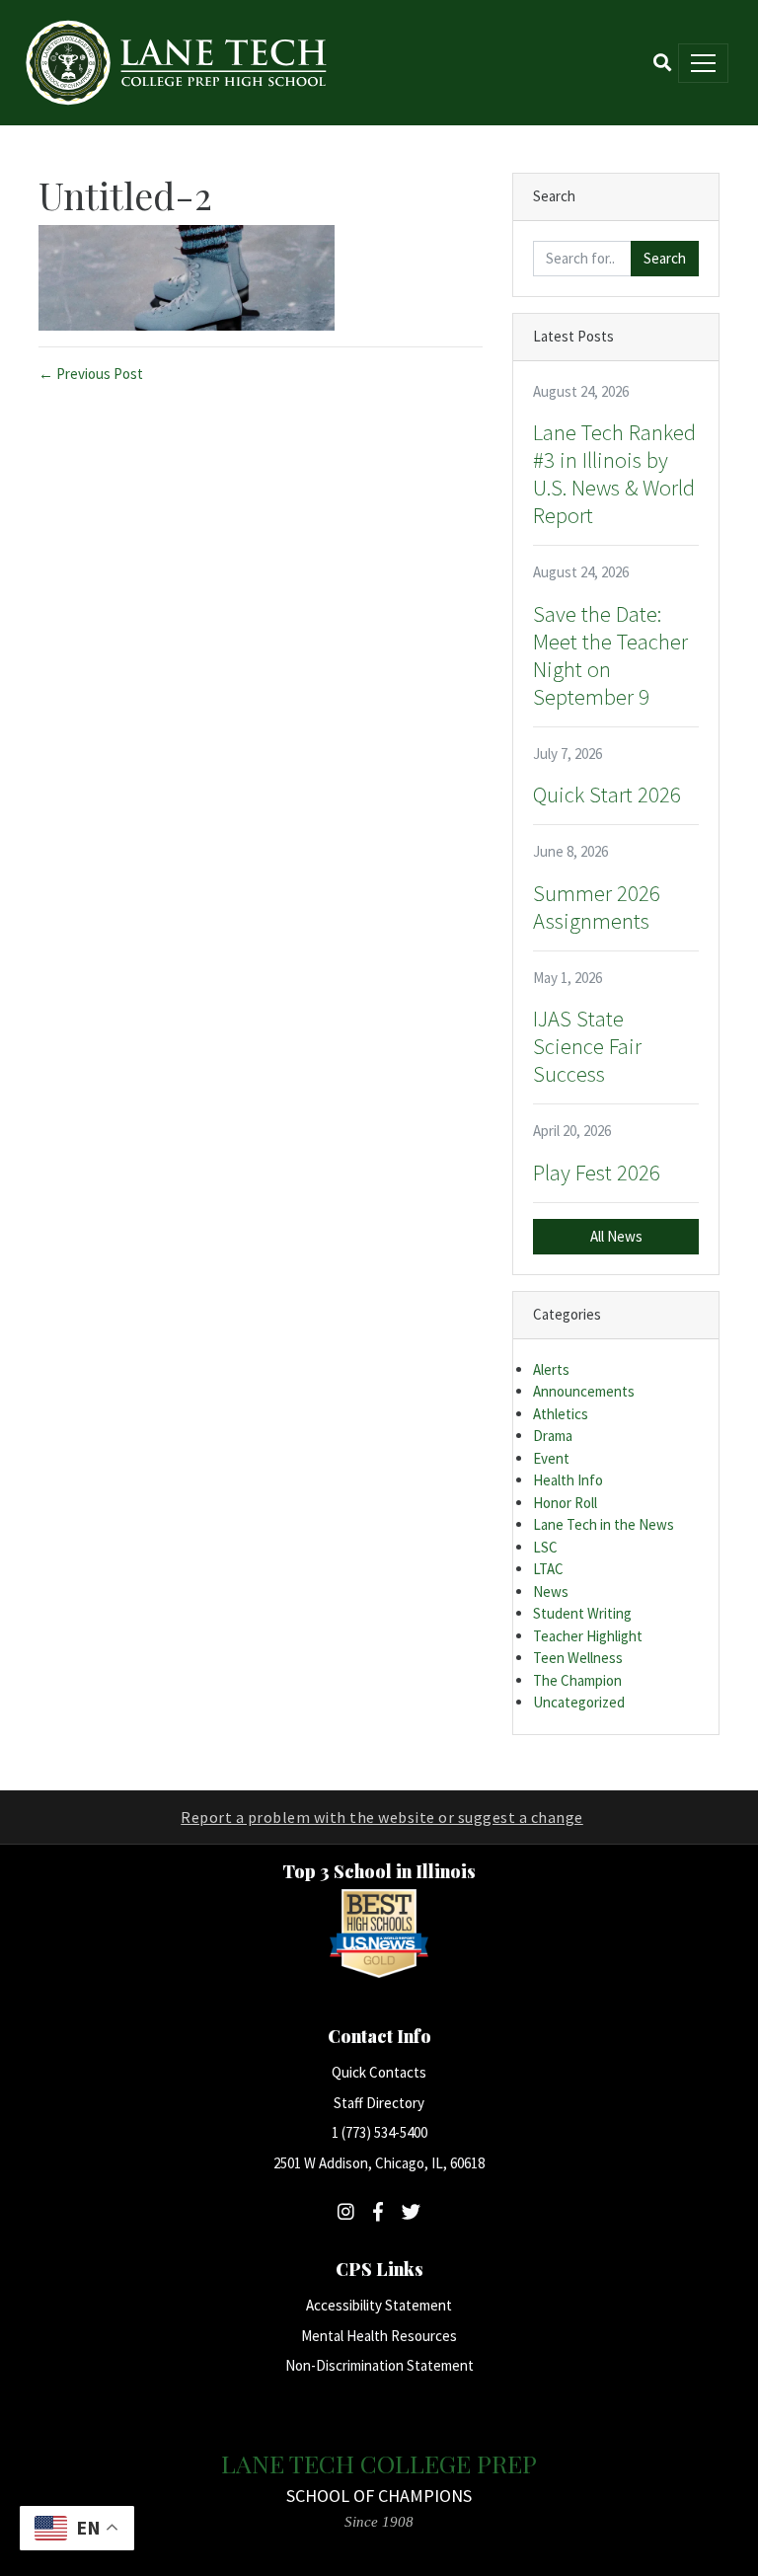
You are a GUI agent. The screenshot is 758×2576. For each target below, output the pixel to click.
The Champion (577, 1680)
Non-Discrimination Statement (379, 2365)
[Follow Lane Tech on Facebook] (378, 2212)
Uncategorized (579, 1702)
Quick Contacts (379, 2072)
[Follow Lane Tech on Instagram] (346, 2212)
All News (616, 1236)
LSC (545, 1547)
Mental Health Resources (379, 2336)
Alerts (551, 1369)
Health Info (568, 1480)
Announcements (584, 1391)
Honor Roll (565, 1503)
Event (551, 1458)
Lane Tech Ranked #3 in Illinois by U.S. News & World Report (614, 474)
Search (665, 258)
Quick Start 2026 (607, 795)
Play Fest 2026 (597, 1173)
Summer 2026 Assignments (597, 907)
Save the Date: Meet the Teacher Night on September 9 (610, 655)
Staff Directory (379, 2103)
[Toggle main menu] (703, 63)
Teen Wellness (578, 1658)
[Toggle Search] (662, 63)
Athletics (561, 1414)
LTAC (548, 1569)
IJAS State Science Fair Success (587, 1046)
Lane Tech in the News (604, 1524)
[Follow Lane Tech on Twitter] (411, 2212)
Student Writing (582, 1613)
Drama (553, 1436)
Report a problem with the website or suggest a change (382, 1817)
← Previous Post (91, 374)
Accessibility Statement (379, 2305)
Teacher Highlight (588, 1636)
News (551, 1591)
